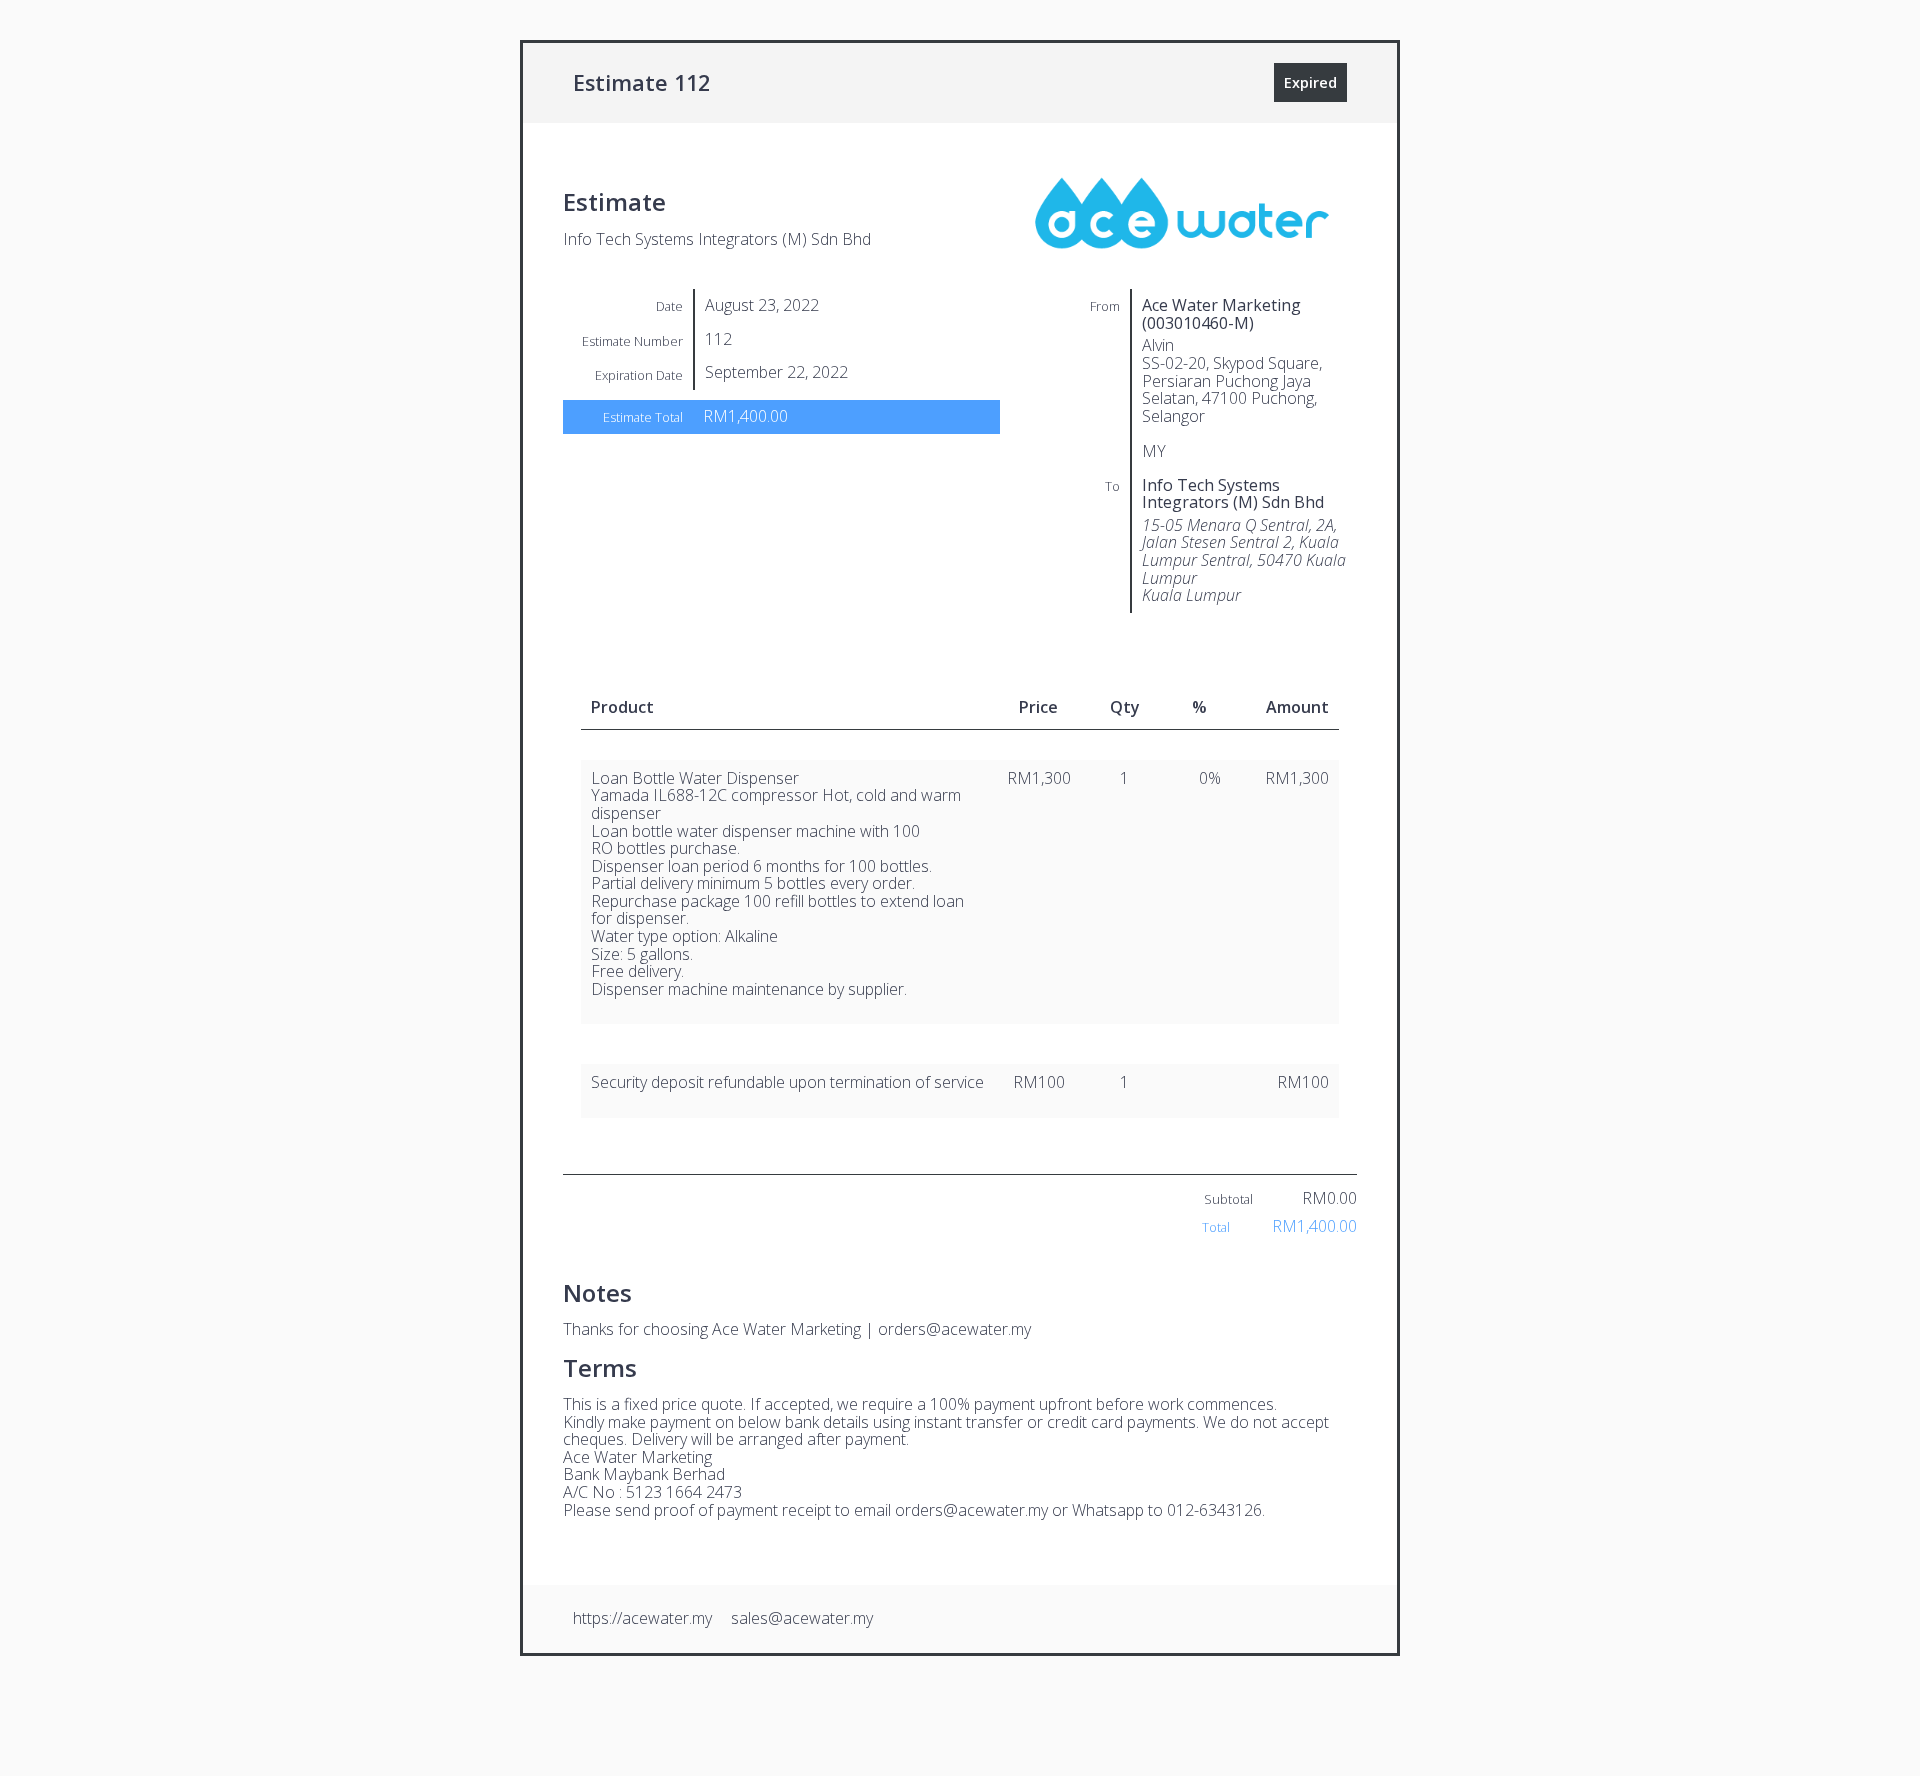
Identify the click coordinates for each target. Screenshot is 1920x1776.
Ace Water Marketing (786, 1329)
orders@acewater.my (954, 1329)
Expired (1310, 82)
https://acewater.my (642, 1618)
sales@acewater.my (802, 1618)
